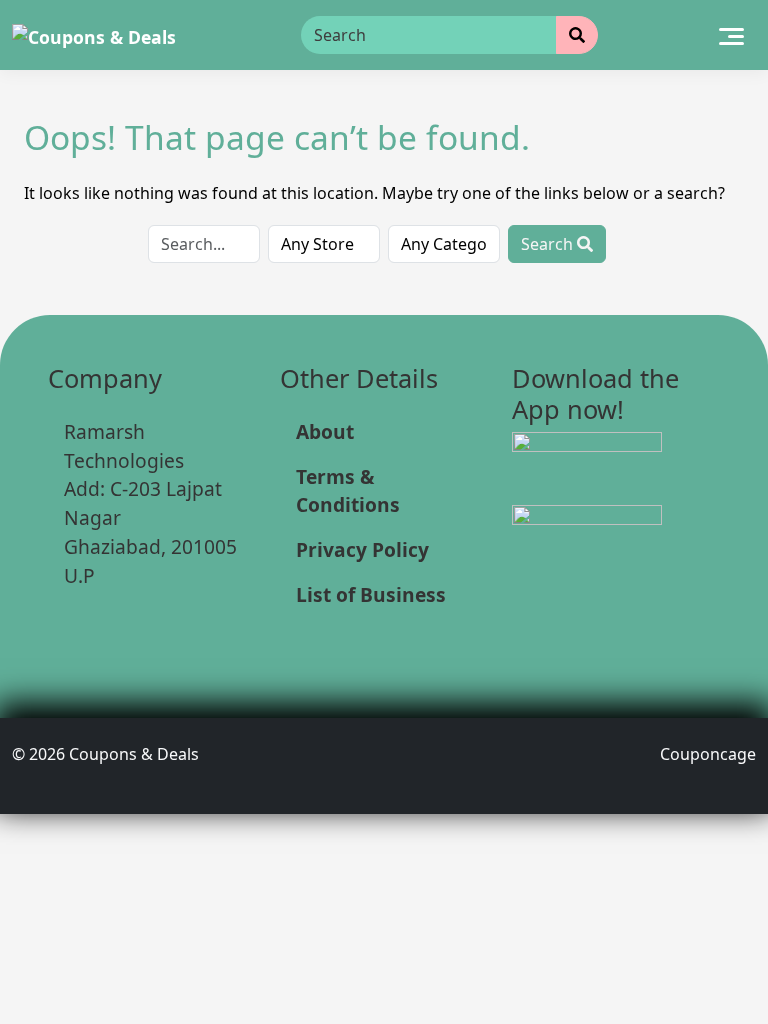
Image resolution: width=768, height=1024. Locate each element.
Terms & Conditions (348, 491)
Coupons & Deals (134, 754)
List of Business (371, 594)
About (325, 431)
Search (549, 244)
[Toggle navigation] (731, 35)
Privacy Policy (362, 549)
